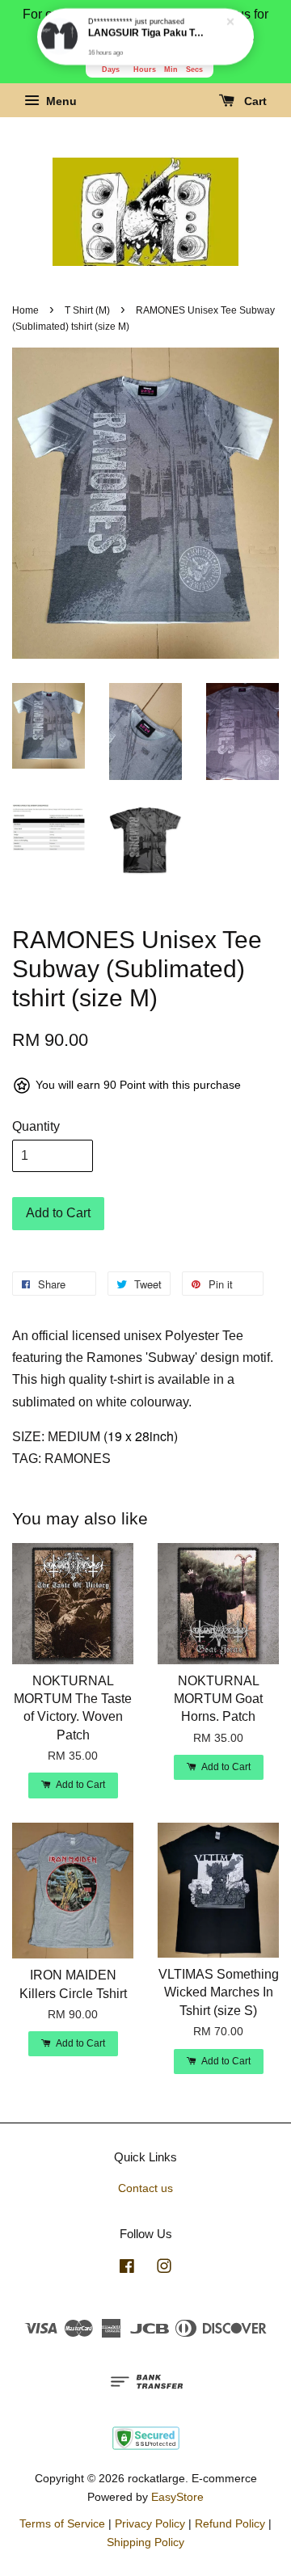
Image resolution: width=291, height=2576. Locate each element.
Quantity (36, 1126)
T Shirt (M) (87, 310)
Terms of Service (62, 2524)
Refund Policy (230, 2524)
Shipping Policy (145, 2542)
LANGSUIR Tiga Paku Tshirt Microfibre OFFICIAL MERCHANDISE (146, 33)
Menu (60, 102)
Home (25, 310)
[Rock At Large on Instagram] (164, 2269)
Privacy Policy (150, 2524)
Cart (254, 102)
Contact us (145, 2188)
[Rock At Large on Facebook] (127, 2269)
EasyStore (177, 2497)
